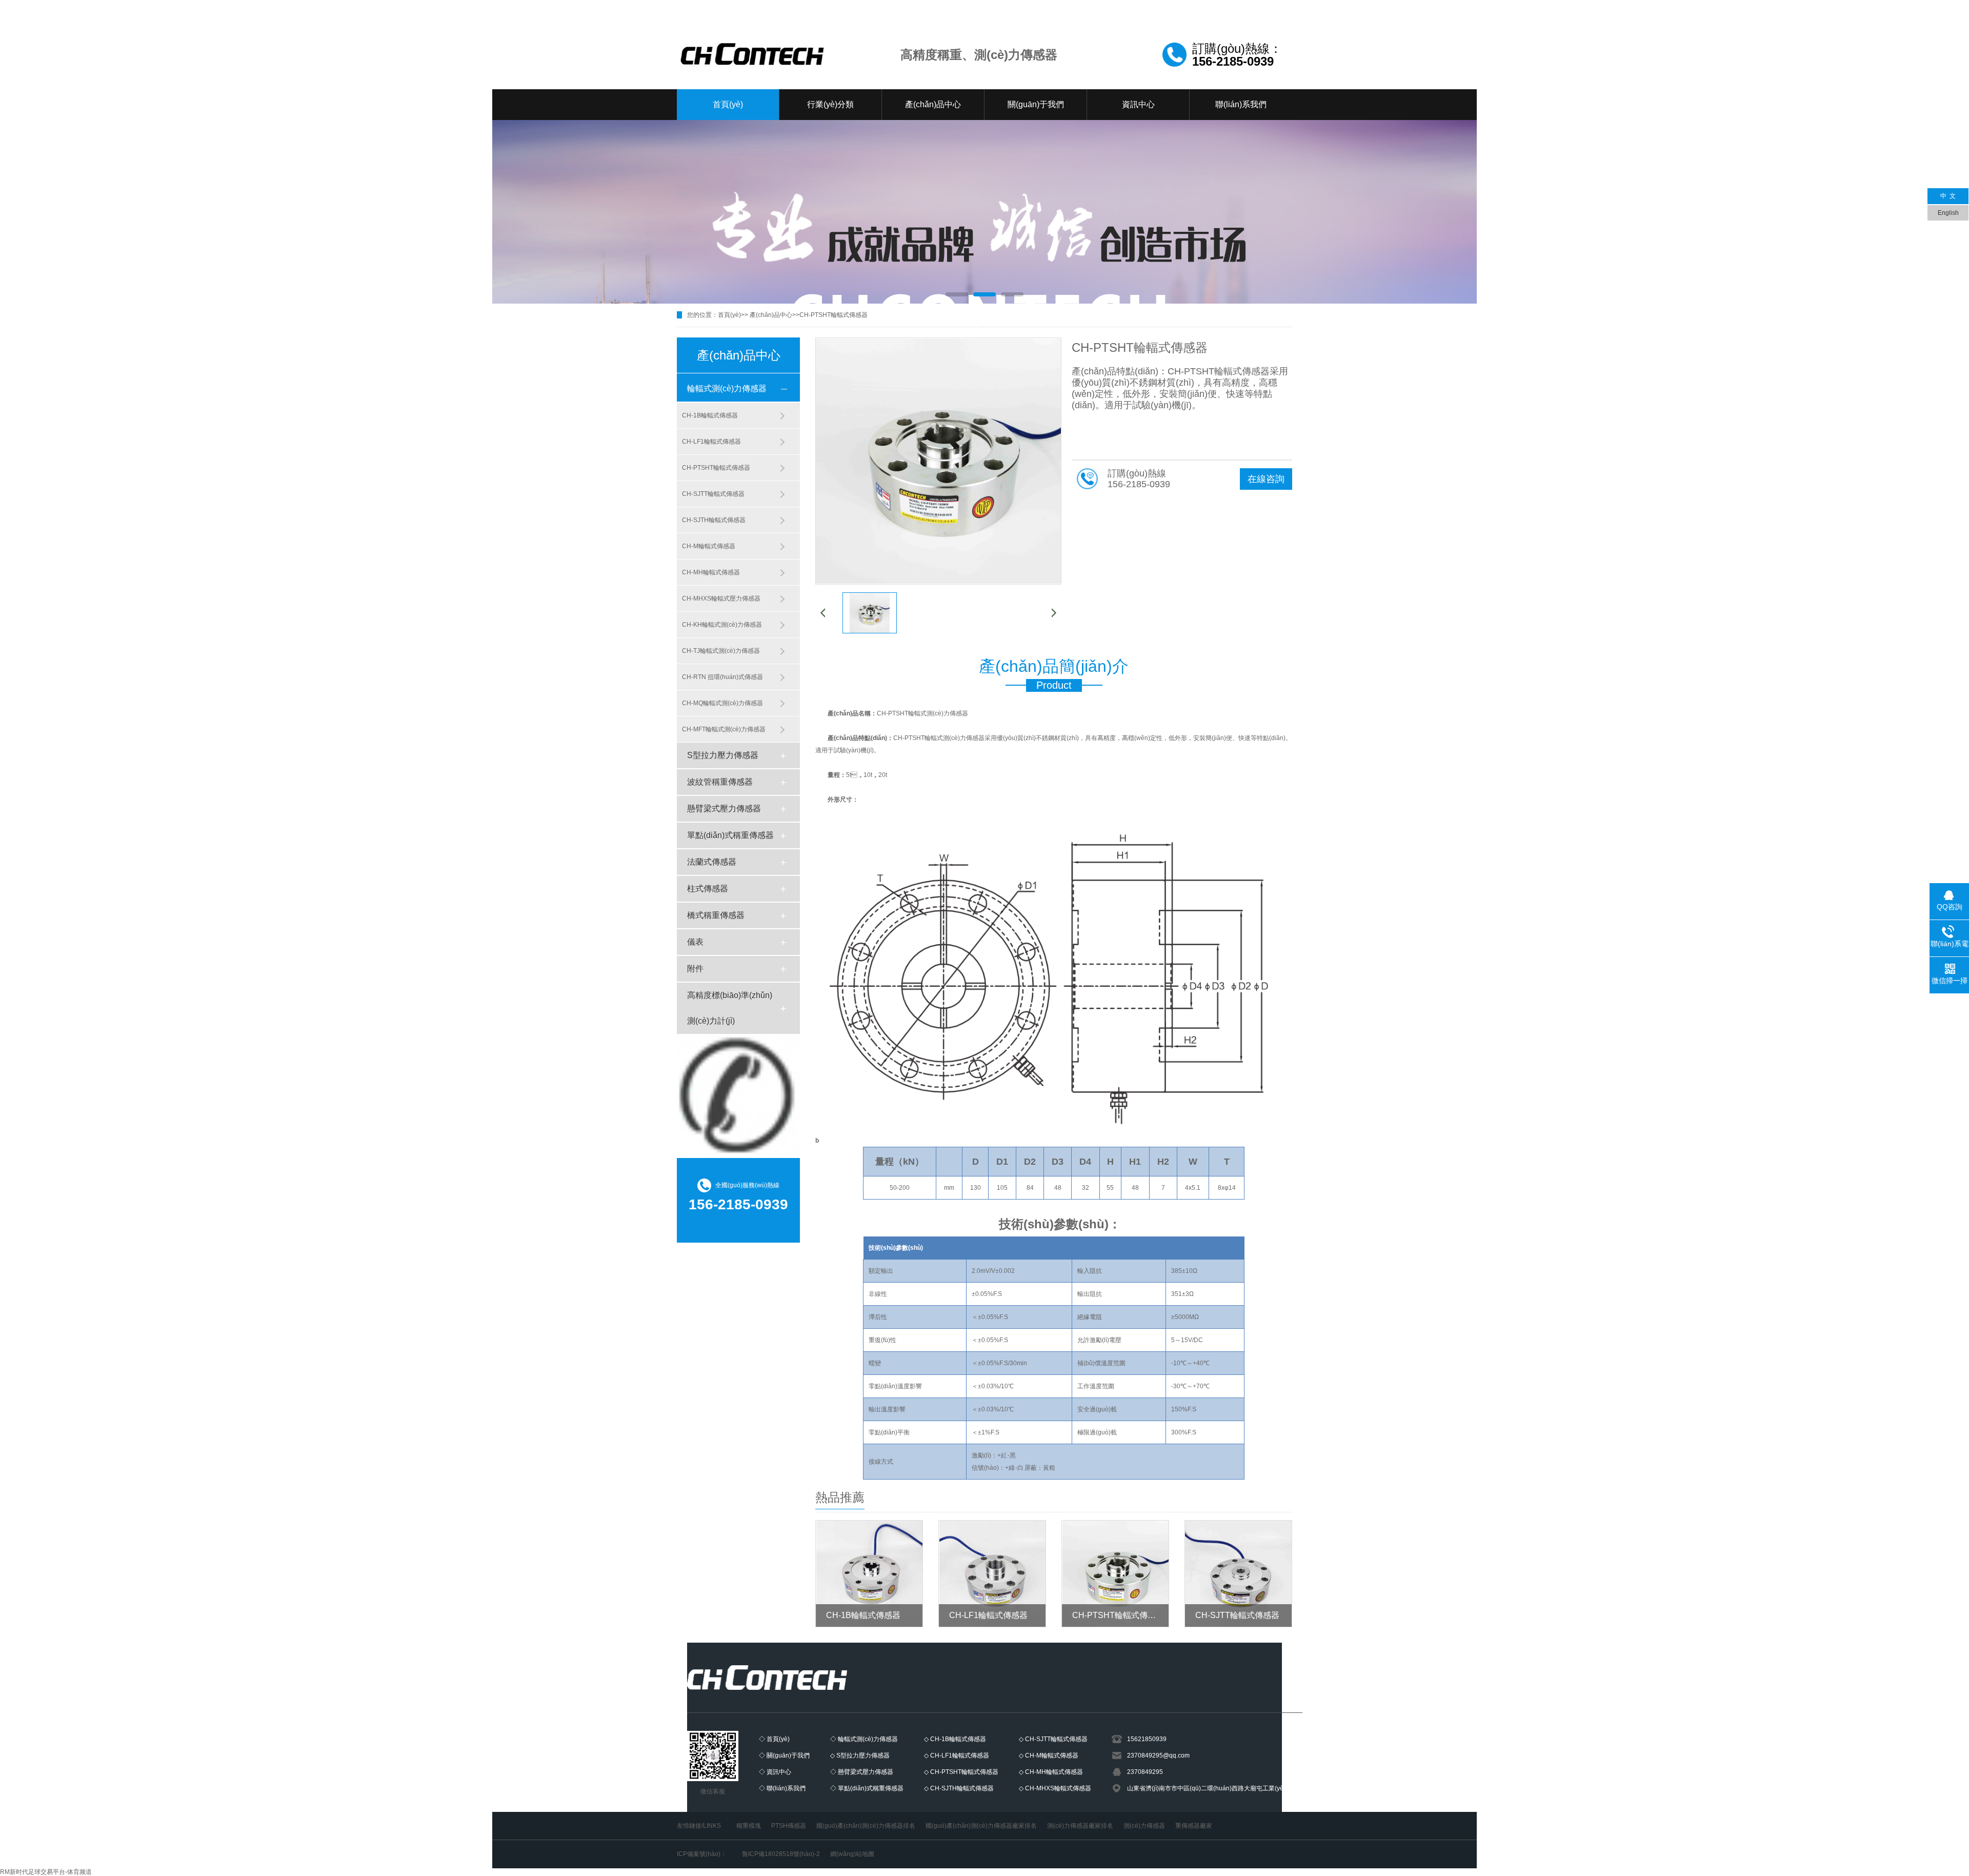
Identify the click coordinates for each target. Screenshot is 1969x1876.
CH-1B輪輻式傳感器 (710, 415)
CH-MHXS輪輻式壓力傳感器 (721, 598)
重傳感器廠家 (1194, 1826)
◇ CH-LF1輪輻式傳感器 (957, 1755)
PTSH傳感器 (789, 1826)
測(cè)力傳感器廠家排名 (1080, 1826)
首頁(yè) (728, 104)
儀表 (695, 942)
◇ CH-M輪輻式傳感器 (1049, 1755)
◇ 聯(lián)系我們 (782, 1788)
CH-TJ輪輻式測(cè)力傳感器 (721, 651)
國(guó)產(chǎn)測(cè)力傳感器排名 (866, 1826)
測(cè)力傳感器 (1144, 1826)
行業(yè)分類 (830, 104)
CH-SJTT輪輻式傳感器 (713, 494)
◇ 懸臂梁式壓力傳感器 (862, 1772)
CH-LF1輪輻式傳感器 (711, 442)
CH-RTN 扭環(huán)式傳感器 (722, 677)
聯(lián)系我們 (1241, 104)
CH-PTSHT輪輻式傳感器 (833, 315)
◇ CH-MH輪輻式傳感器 (1051, 1772)
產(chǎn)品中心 (933, 104)
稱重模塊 (749, 1826)
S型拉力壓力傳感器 (723, 755)
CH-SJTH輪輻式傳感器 (714, 520)
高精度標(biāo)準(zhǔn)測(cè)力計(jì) (730, 1008)
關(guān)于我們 (1036, 104)
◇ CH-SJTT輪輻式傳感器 (1053, 1739)
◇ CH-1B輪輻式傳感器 (955, 1739)
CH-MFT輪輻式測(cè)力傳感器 (724, 729)
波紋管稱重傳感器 (720, 782)
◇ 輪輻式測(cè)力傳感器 (864, 1739)
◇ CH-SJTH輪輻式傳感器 (959, 1788)
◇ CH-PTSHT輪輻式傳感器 (961, 1772)
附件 (695, 969)
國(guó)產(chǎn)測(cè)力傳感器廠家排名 (981, 1826)
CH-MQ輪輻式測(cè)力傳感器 (722, 703)
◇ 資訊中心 (775, 1772)
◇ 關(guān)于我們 (784, 1755)
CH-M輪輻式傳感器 (709, 546)
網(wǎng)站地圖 (852, 1854)
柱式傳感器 (708, 889)
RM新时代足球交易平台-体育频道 (46, 1872)
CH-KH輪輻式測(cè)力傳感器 (722, 625)
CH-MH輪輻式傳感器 (711, 572)
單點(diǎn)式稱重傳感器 (730, 835)
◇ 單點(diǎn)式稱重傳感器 (867, 1788)
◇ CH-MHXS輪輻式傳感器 (1055, 1788)
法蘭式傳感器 (712, 862)
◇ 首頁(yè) (774, 1739)
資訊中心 (1138, 104)
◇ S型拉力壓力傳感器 (860, 1755)
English (1948, 213)
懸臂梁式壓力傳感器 (724, 809)
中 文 (1948, 196)
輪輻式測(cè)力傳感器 (727, 388)
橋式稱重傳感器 (716, 915)
